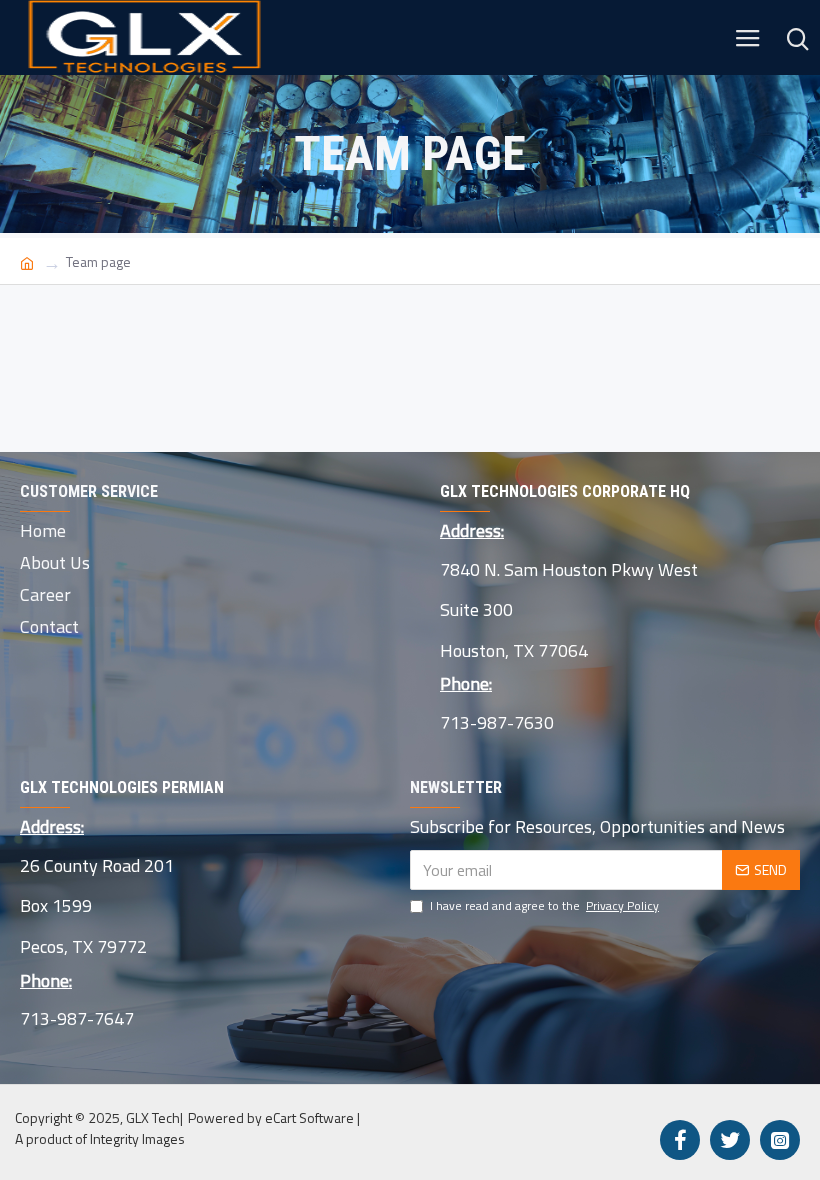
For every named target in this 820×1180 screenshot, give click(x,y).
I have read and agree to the (544, 906)
